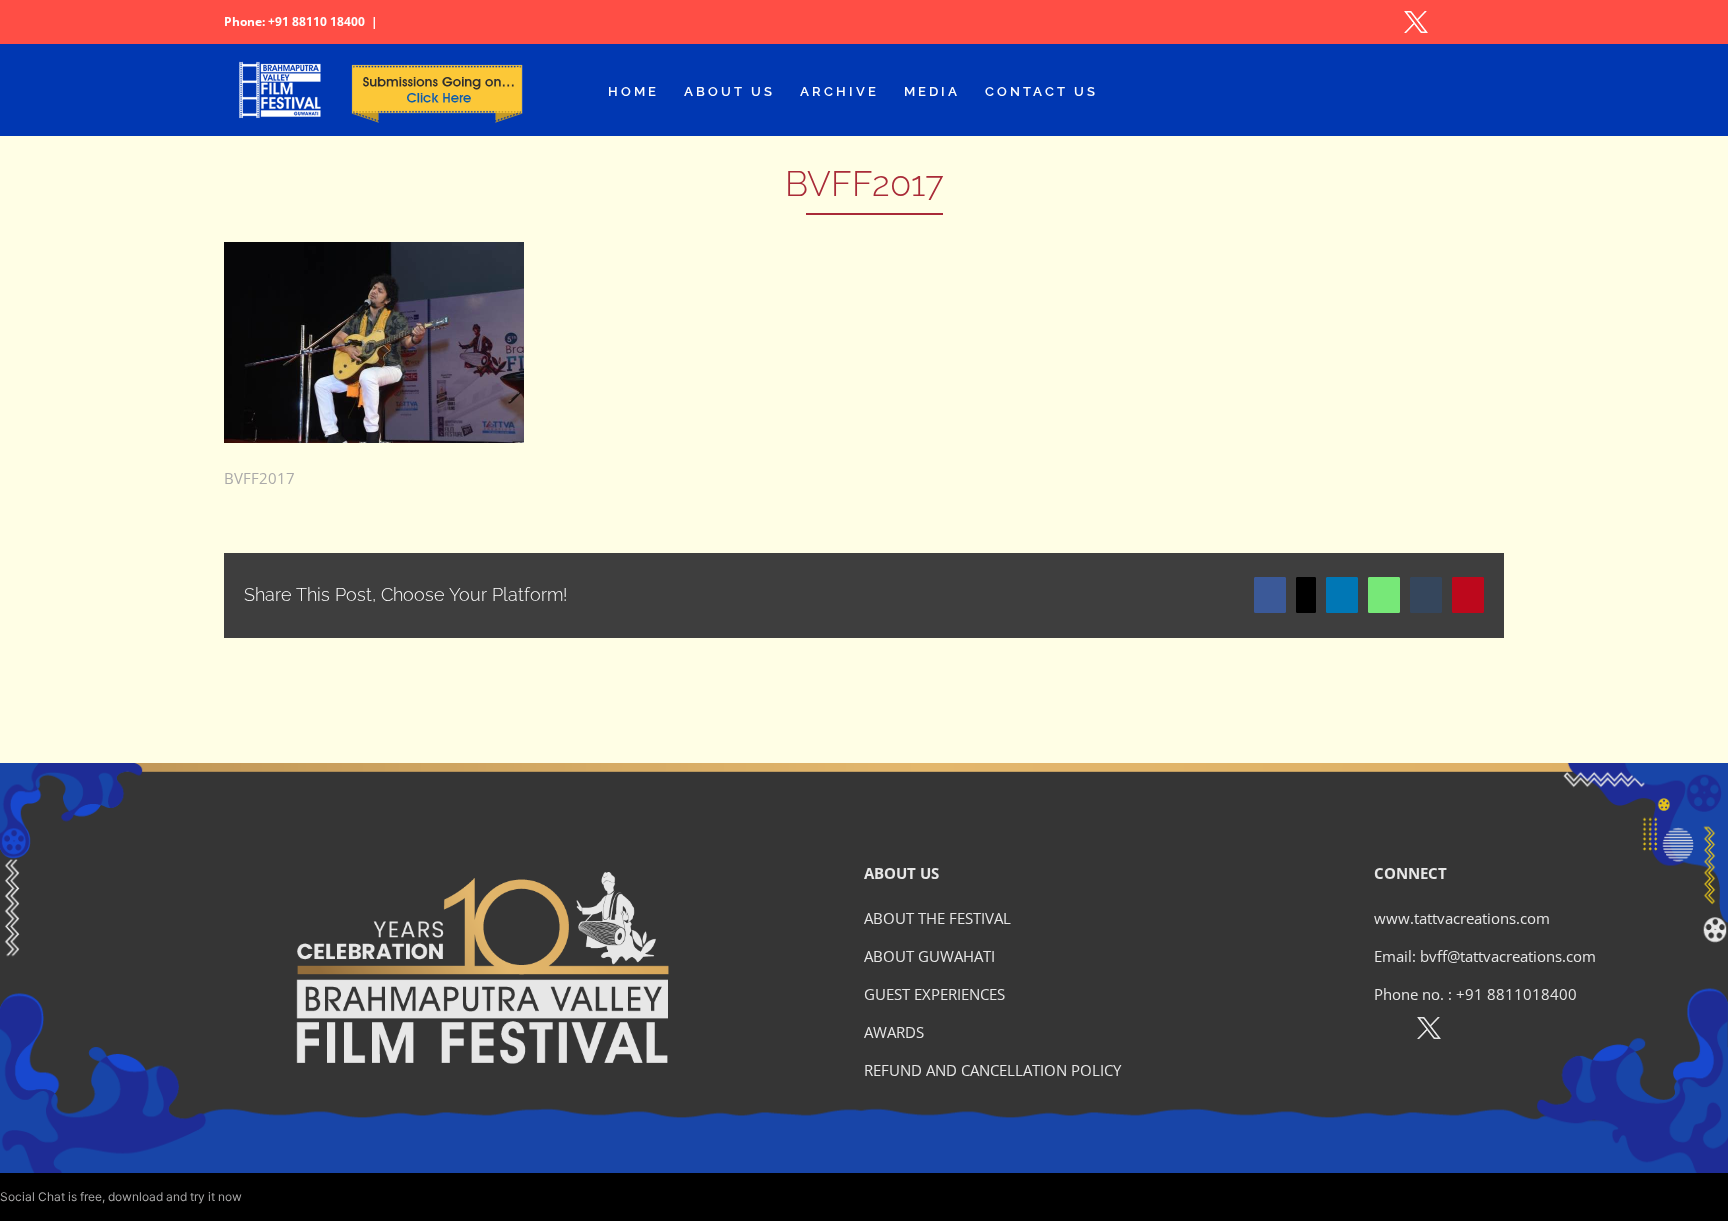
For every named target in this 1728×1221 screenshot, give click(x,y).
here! (259, 1196)
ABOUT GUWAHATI (929, 956)
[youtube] (1515, 1032)
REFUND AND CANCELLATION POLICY (992, 1070)
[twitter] (1429, 1032)
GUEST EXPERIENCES (934, 994)
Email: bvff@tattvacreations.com (1485, 956)
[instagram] (1472, 1032)
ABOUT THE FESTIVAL (937, 918)
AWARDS (894, 1032)
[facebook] (1385, 1032)
